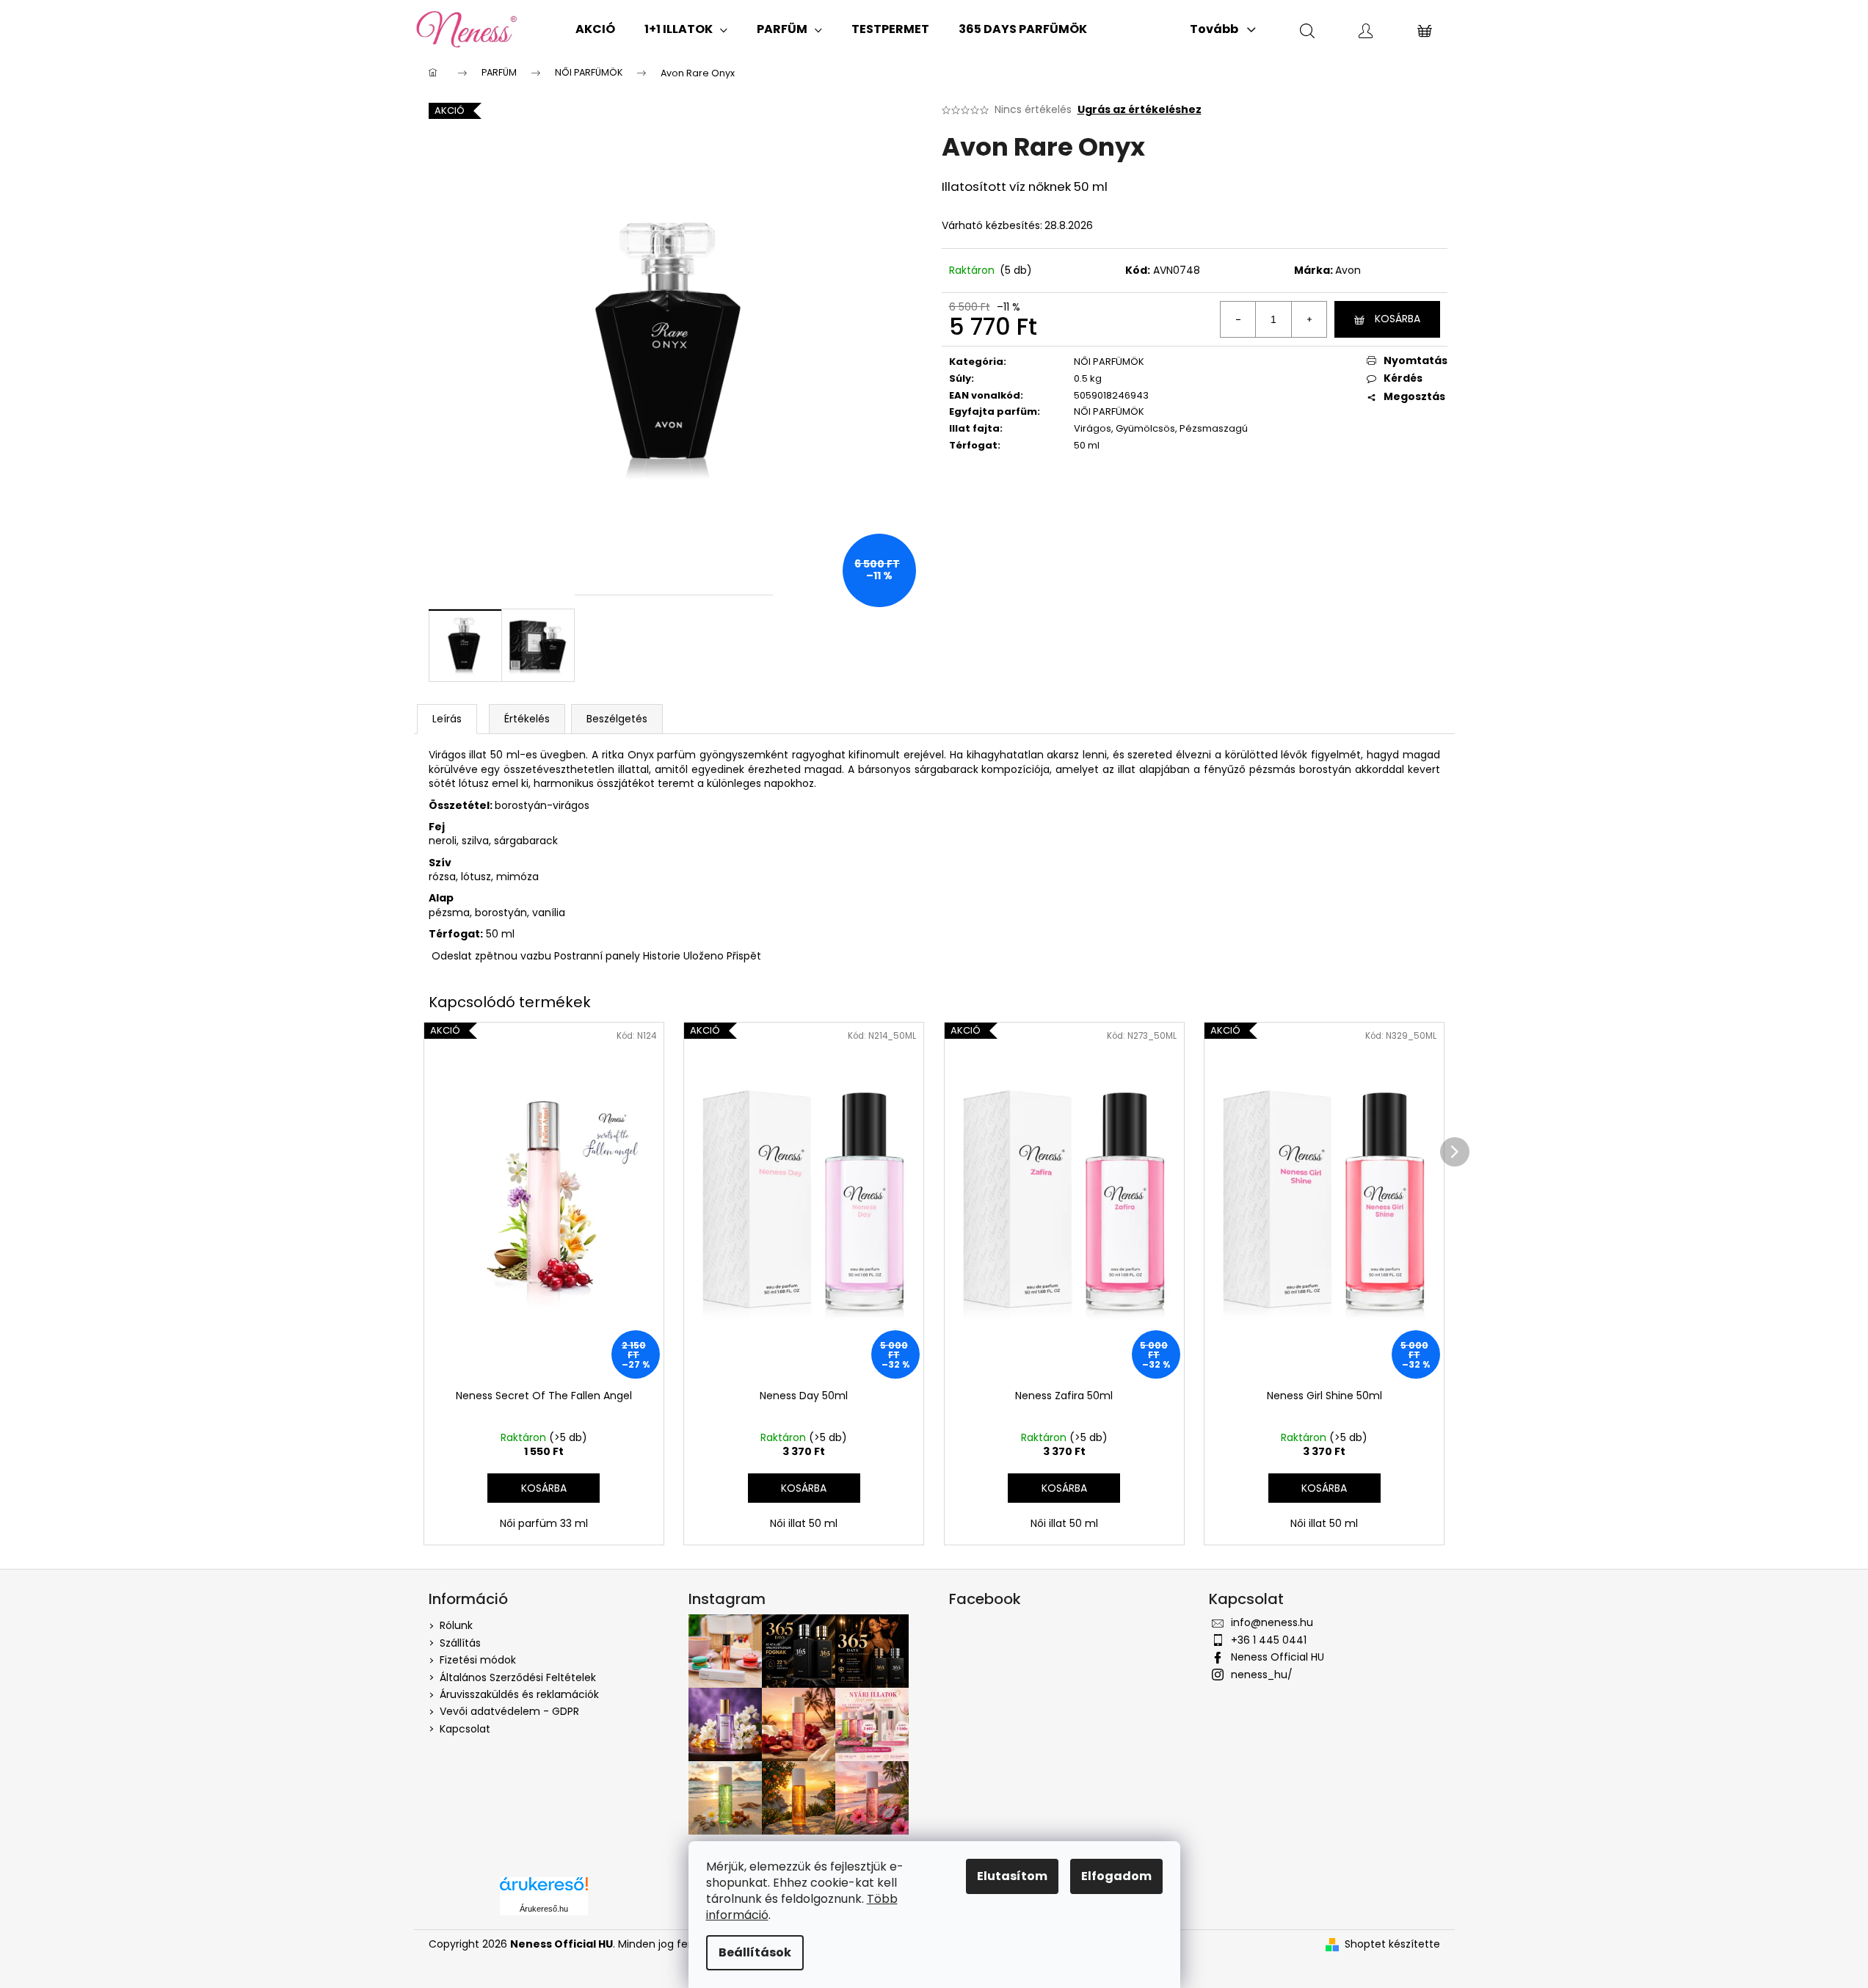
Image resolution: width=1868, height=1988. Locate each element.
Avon (1348, 270)
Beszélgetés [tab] (617, 719)
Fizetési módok (478, 1660)
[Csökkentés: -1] (1238, 319)
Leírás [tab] (447, 719)
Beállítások (755, 1952)
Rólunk (456, 1625)
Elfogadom (1116, 1876)
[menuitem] (595, 29)
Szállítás (460, 1643)
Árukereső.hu (544, 1909)
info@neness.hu (1272, 1622)
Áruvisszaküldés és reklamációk (519, 1694)
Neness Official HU (1278, 1657)
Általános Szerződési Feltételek (518, 1677)
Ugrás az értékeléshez (1140, 110)
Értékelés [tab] (527, 719)
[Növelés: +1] (1309, 319)
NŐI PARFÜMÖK (1109, 362)
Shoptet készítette (1392, 1944)
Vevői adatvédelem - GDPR (509, 1711)
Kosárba (1398, 319)
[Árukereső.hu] (544, 1889)
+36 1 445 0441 (1269, 1640)
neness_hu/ (1262, 1675)
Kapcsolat (465, 1729)
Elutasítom (1012, 1876)
